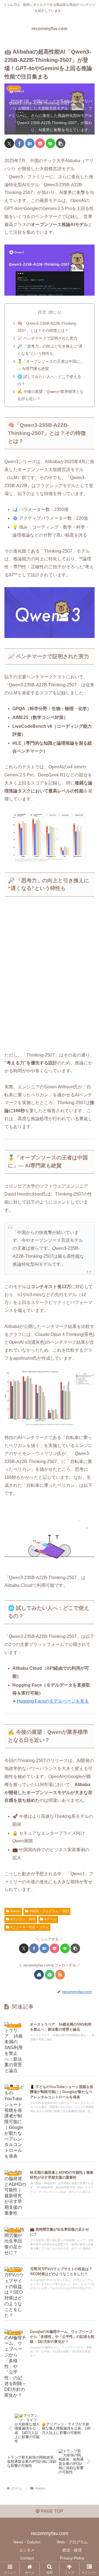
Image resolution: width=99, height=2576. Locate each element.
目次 (42, 312)
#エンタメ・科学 (23, 1919)
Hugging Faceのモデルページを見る (53, 1701)
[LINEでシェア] (50, 143)
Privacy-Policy (72, 2558)
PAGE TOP (51, 2511)
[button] (61, 143)
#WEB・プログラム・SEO (49, 1911)
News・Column (27, 2542)
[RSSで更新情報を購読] (60, 1975)
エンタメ (27, 2550)
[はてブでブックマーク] (30, 143)
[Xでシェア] (9, 143)
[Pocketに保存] (40, 143)
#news (15, 1911)
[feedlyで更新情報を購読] (50, 1975)
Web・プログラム (72, 2542)
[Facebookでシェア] (19, 143)
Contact (27, 2558)
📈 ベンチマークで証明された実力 (47, 338)
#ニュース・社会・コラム (30, 1927)
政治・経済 (72, 2550)
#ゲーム (50, 1919)
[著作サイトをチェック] (39, 1975)
